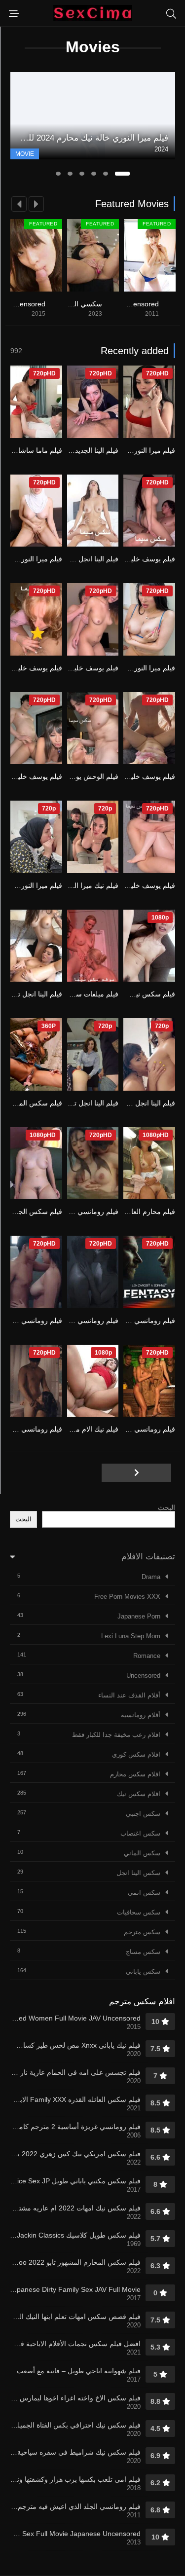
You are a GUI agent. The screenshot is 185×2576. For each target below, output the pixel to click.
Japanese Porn (139, 1616)
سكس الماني (142, 1853)
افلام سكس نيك (139, 1794)
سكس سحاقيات (139, 1912)
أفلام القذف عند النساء (129, 1695)
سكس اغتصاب (140, 1833)
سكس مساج (143, 1952)
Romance (147, 1656)
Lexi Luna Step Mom (131, 1636)
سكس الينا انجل (138, 1873)
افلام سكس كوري (136, 1754)
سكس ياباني (143, 1971)
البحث (166, 1508)
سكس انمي (144, 1893)
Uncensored (143, 1675)
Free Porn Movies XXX (127, 1597)
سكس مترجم (142, 1932)
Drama (151, 1577)
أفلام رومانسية (141, 1715)
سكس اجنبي (143, 1814)
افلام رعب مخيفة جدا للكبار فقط (116, 1735)
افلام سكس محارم (135, 1774)
